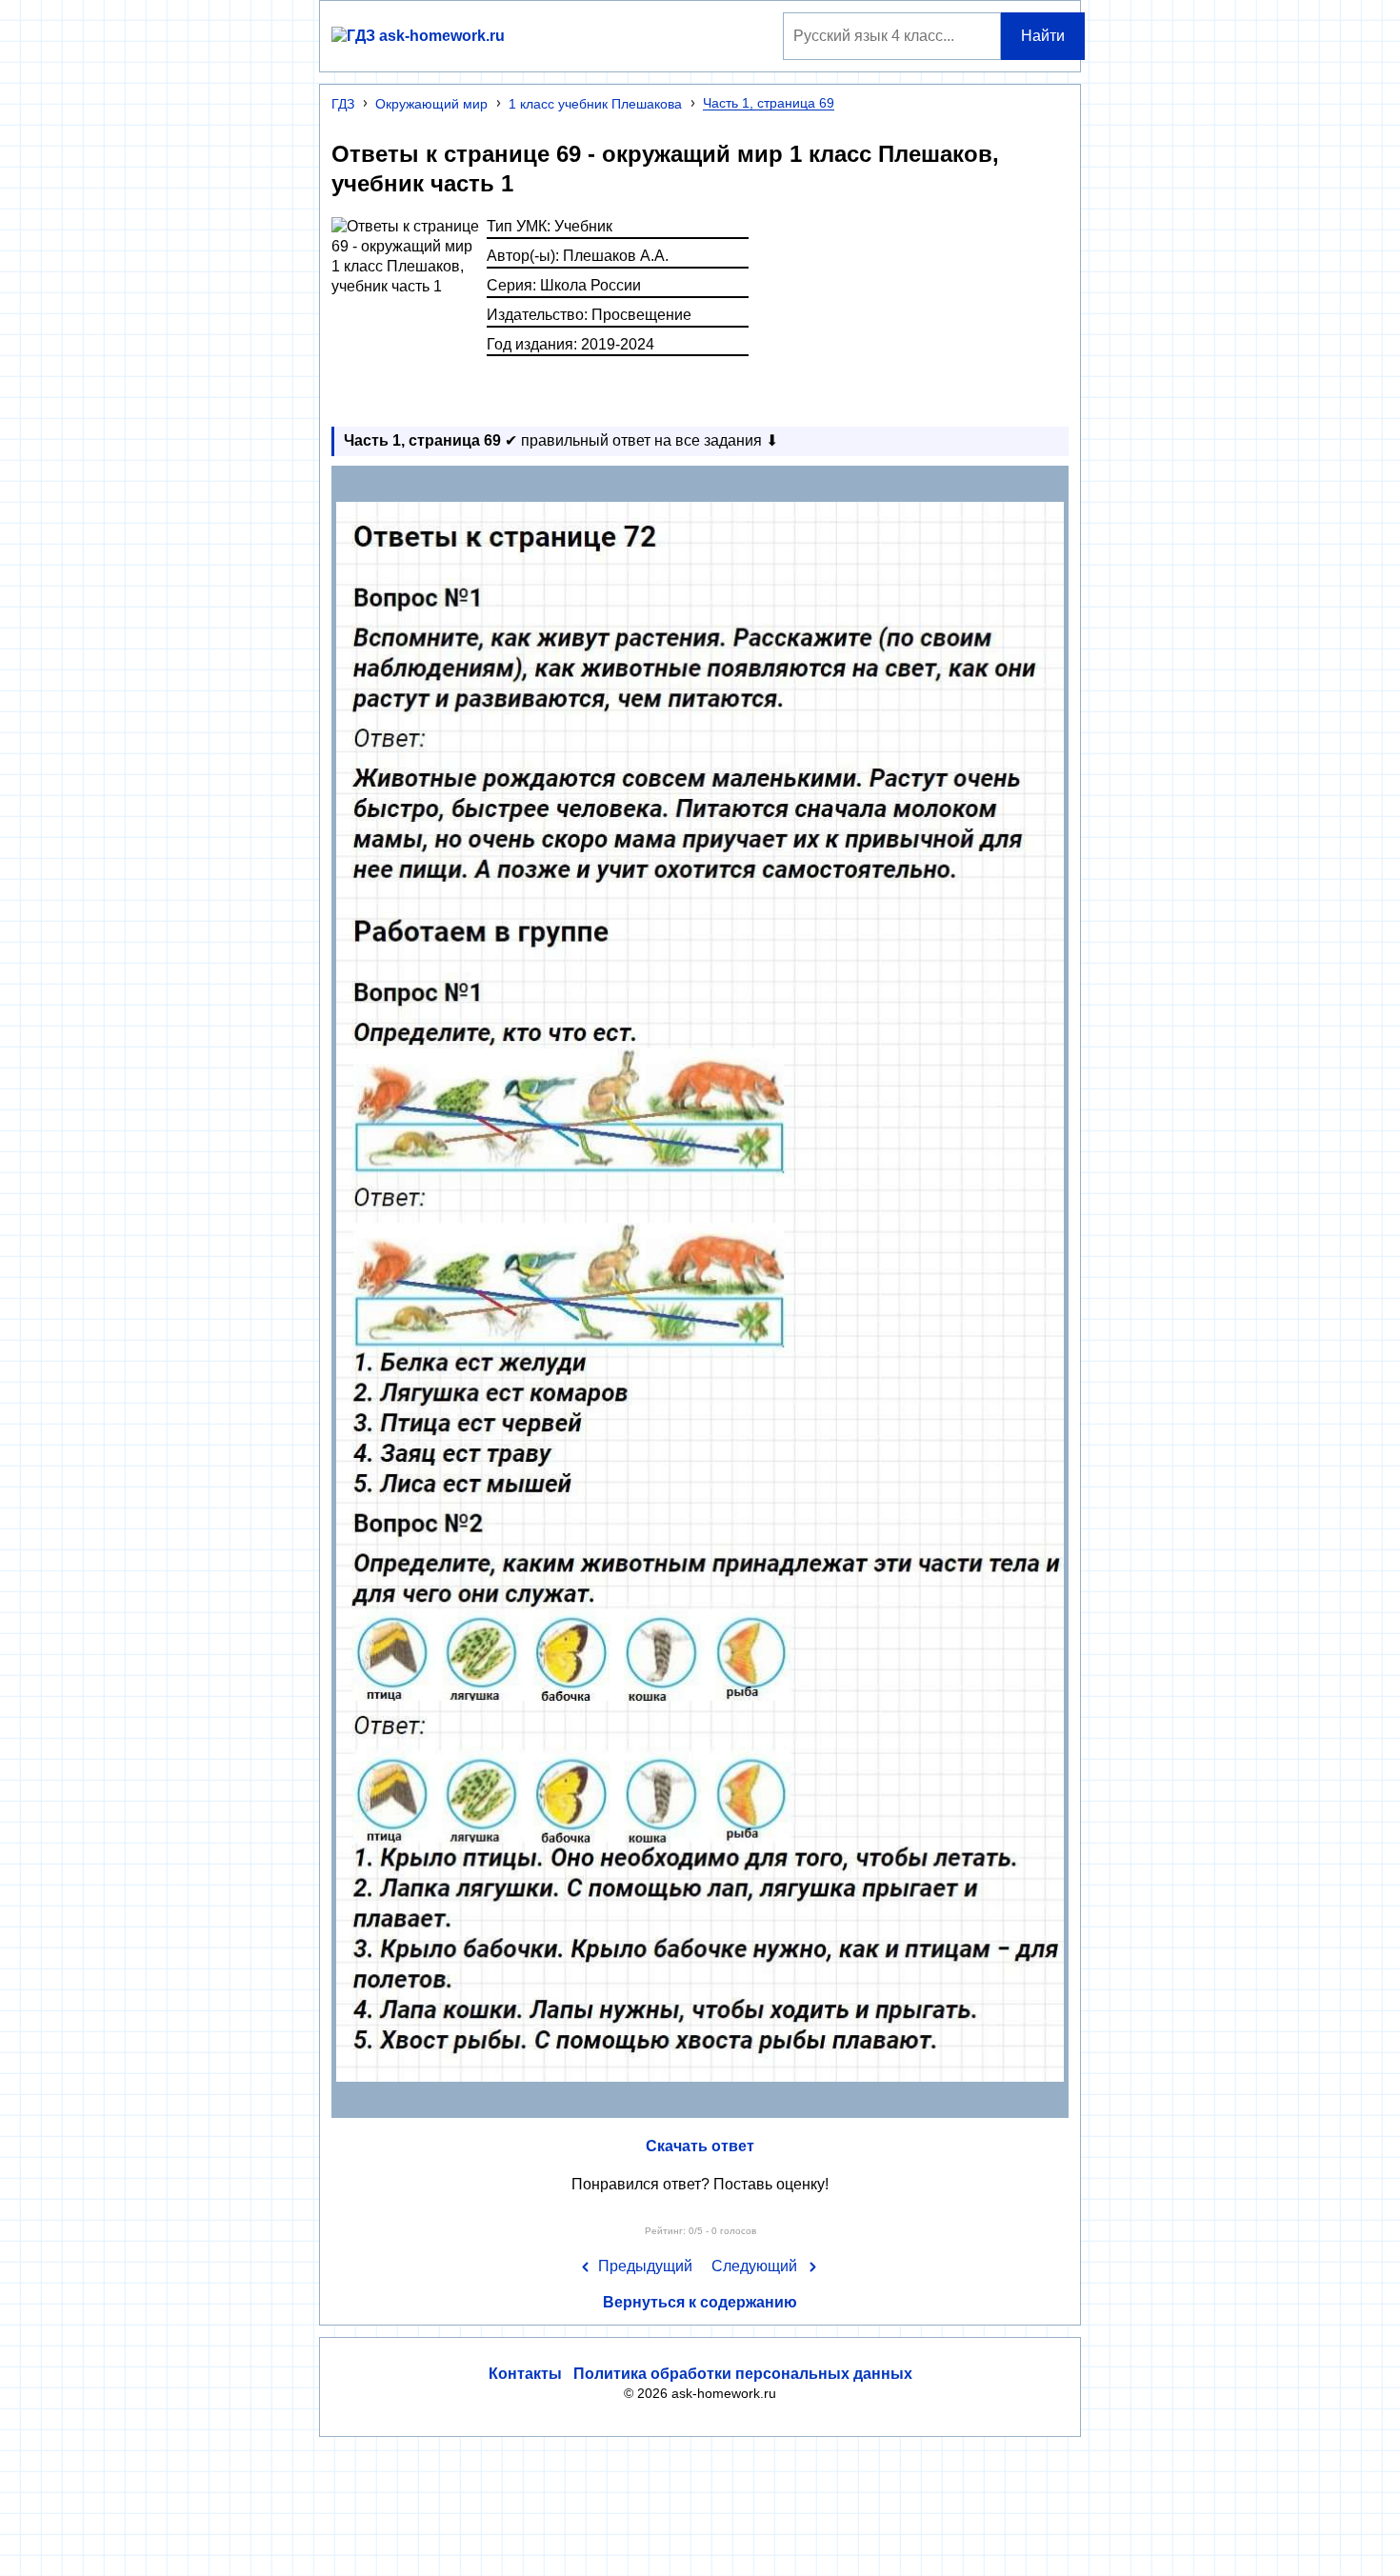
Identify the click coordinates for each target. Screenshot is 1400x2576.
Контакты (525, 2374)
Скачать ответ (700, 2146)
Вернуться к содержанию (700, 2302)
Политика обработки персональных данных (743, 2374)
